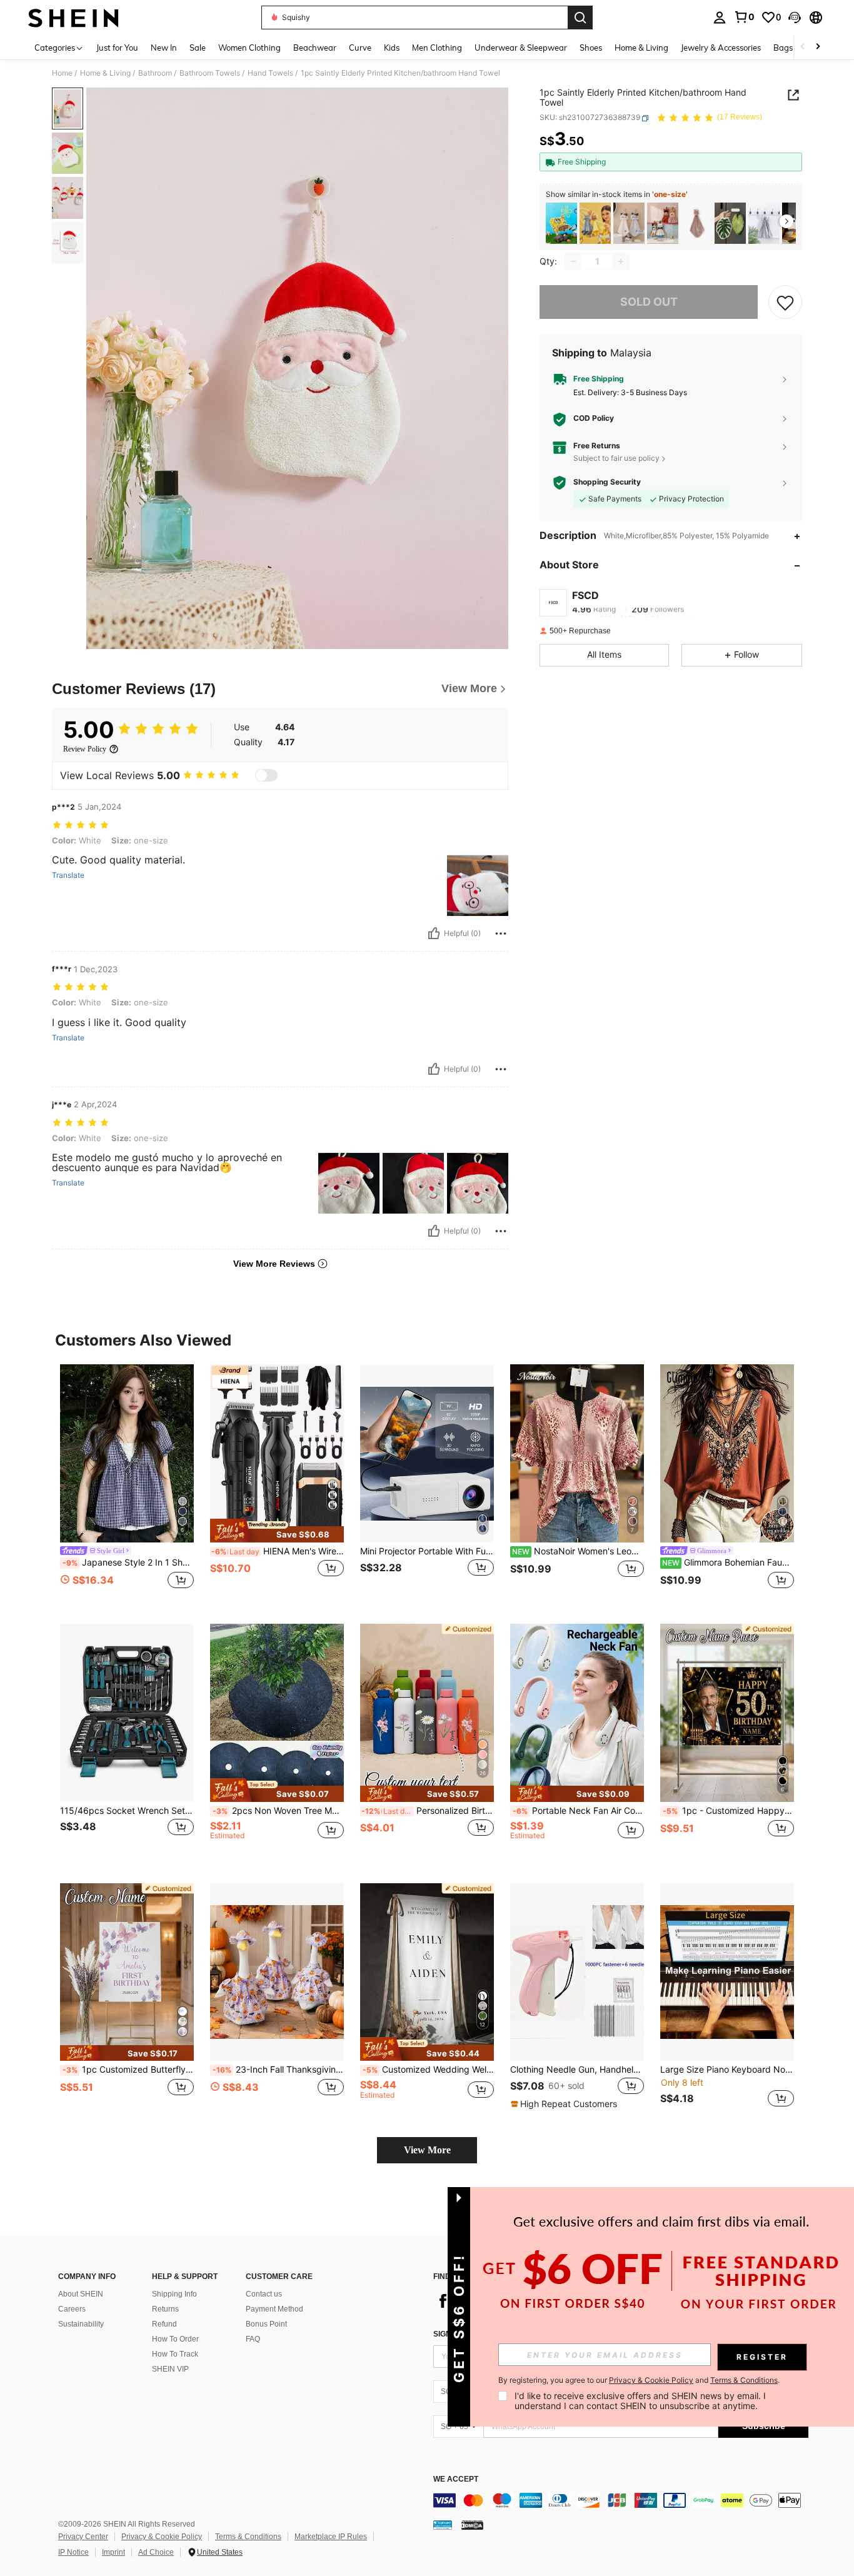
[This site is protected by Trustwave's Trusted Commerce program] (443, 2525)
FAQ (253, 2339)
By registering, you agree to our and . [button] (639, 2380)
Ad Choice (156, 2552)
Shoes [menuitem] (591, 48)
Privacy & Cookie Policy (162, 2537)
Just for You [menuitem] (117, 48)
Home (62, 73)
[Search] (580, 18)
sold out (649, 302)
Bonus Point (266, 2324)
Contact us (264, 2294)
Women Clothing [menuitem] (249, 48)
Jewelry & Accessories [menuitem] (721, 48)
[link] (744, 17)
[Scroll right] (818, 47)
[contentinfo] (621, 2500)
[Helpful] (434, 933)
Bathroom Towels (210, 73)
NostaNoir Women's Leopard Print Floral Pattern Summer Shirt (578, 1551)
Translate (68, 875)
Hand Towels (270, 73)
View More (427, 2150)
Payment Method (274, 2309)
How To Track (175, 2354)
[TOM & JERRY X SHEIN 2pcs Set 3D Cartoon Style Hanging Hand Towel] (595, 224)
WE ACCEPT (456, 2479)
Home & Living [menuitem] (641, 48)
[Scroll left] (803, 47)
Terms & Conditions (248, 2537)
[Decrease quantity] (573, 261)
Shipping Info (174, 2294)
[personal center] (720, 18)
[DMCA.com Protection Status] (472, 2525)
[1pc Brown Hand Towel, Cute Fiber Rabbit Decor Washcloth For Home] (696, 224)
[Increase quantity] (621, 261)
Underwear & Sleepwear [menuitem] (521, 48)
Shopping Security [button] (607, 483)
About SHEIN (81, 2294)
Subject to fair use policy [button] (616, 458)
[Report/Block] (501, 933)
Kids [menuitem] (392, 48)
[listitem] (561, 224)
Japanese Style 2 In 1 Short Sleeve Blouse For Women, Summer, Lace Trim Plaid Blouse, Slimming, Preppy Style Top (128, 1562)
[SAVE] (785, 302)
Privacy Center (83, 2537)
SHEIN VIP (170, 2369)
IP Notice (73, 2552)
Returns (165, 2309)
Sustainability (81, 2324)
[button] (795, 18)
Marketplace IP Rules (331, 2537)
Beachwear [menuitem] (315, 48)
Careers (72, 2309)
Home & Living (105, 73)
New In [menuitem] (164, 48)
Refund (164, 2324)
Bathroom (155, 73)
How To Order (175, 2339)
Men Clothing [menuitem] (437, 48)
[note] (277, 1531)
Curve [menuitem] (360, 48)
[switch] (266, 775)
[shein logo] (73, 18)
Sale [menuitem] (198, 48)
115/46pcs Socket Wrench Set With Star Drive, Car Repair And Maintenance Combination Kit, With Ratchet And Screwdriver (127, 1811)
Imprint (113, 2552)
